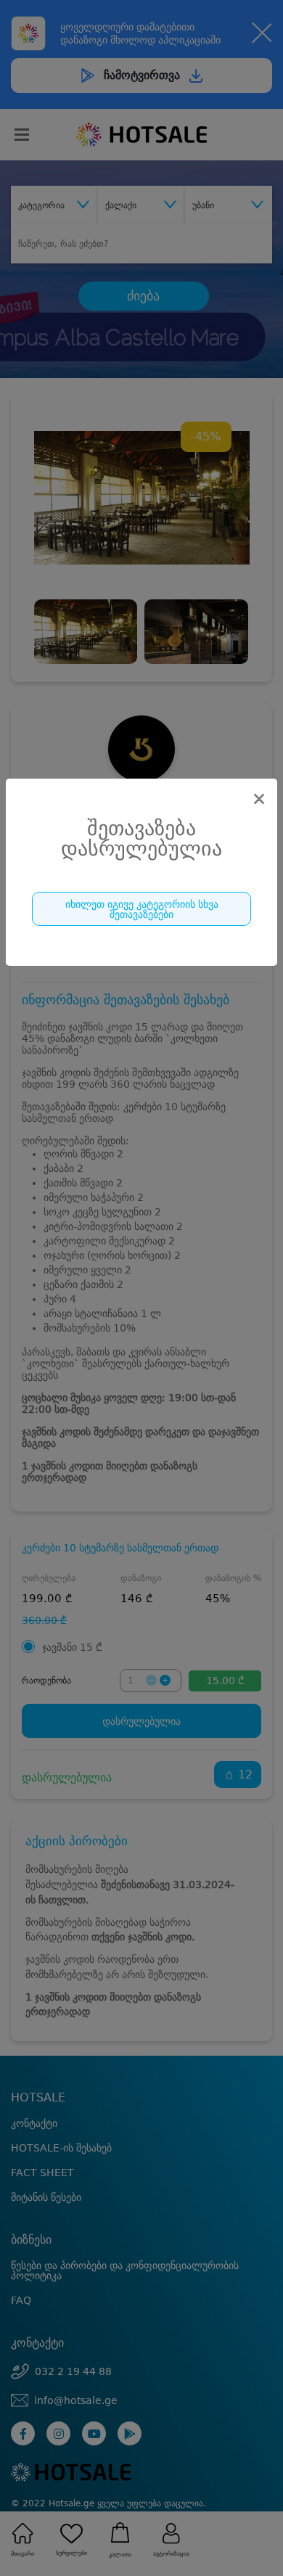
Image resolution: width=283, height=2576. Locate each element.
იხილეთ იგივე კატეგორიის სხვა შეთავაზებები (142, 909)
